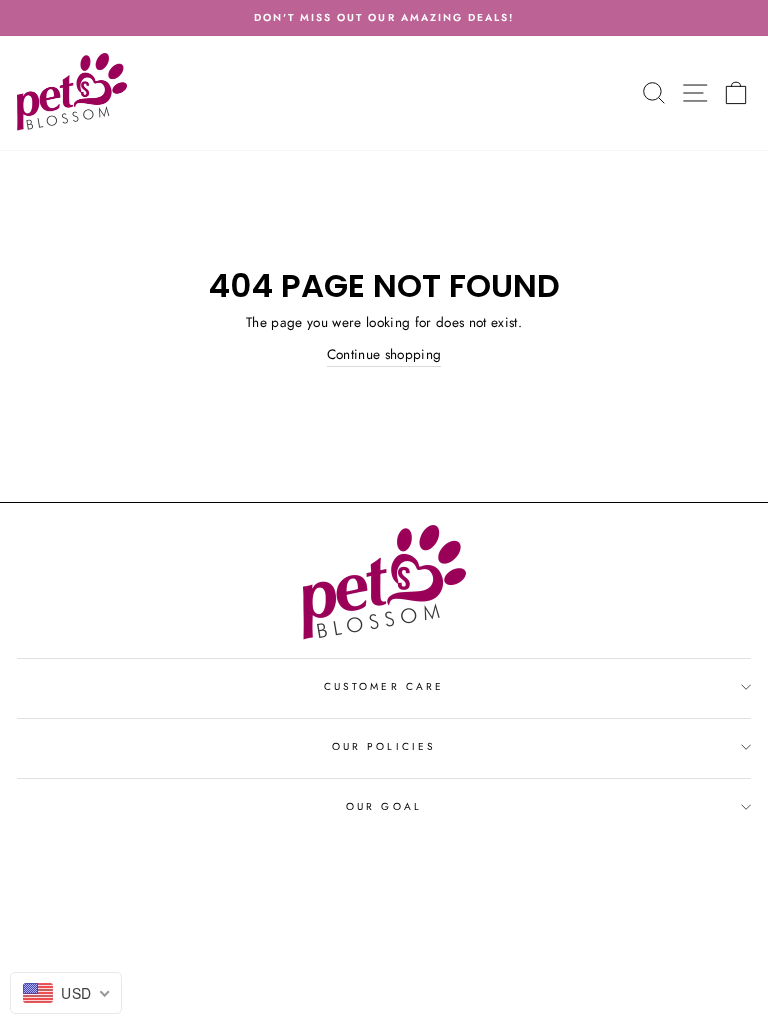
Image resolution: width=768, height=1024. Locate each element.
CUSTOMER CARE (384, 686)
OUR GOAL (383, 806)
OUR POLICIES (384, 746)
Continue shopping (384, 354)
